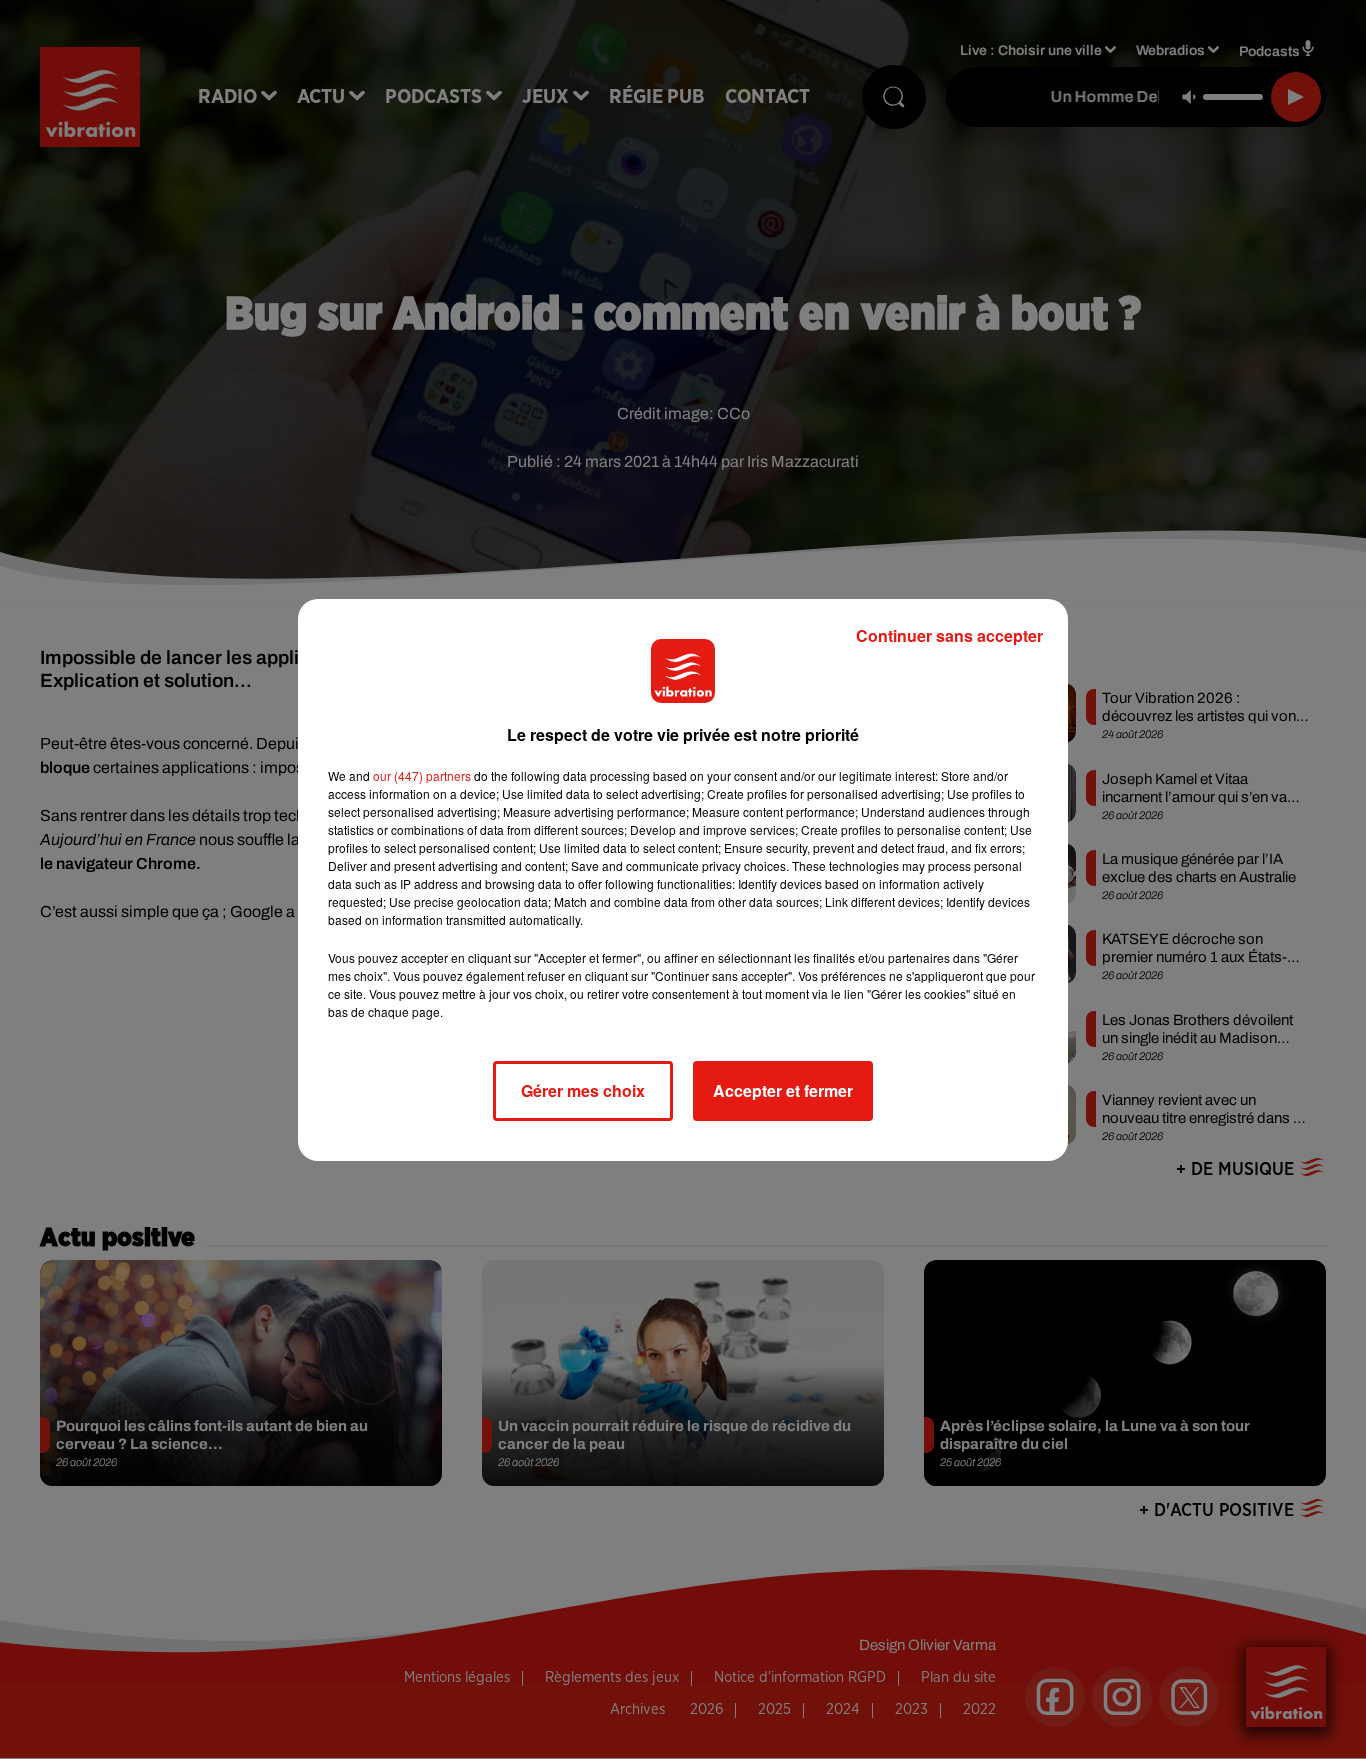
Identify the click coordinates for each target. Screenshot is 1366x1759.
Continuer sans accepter (949, 635)
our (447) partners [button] (422, 775)
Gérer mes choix (583, 1090)
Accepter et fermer (783, 1090)
